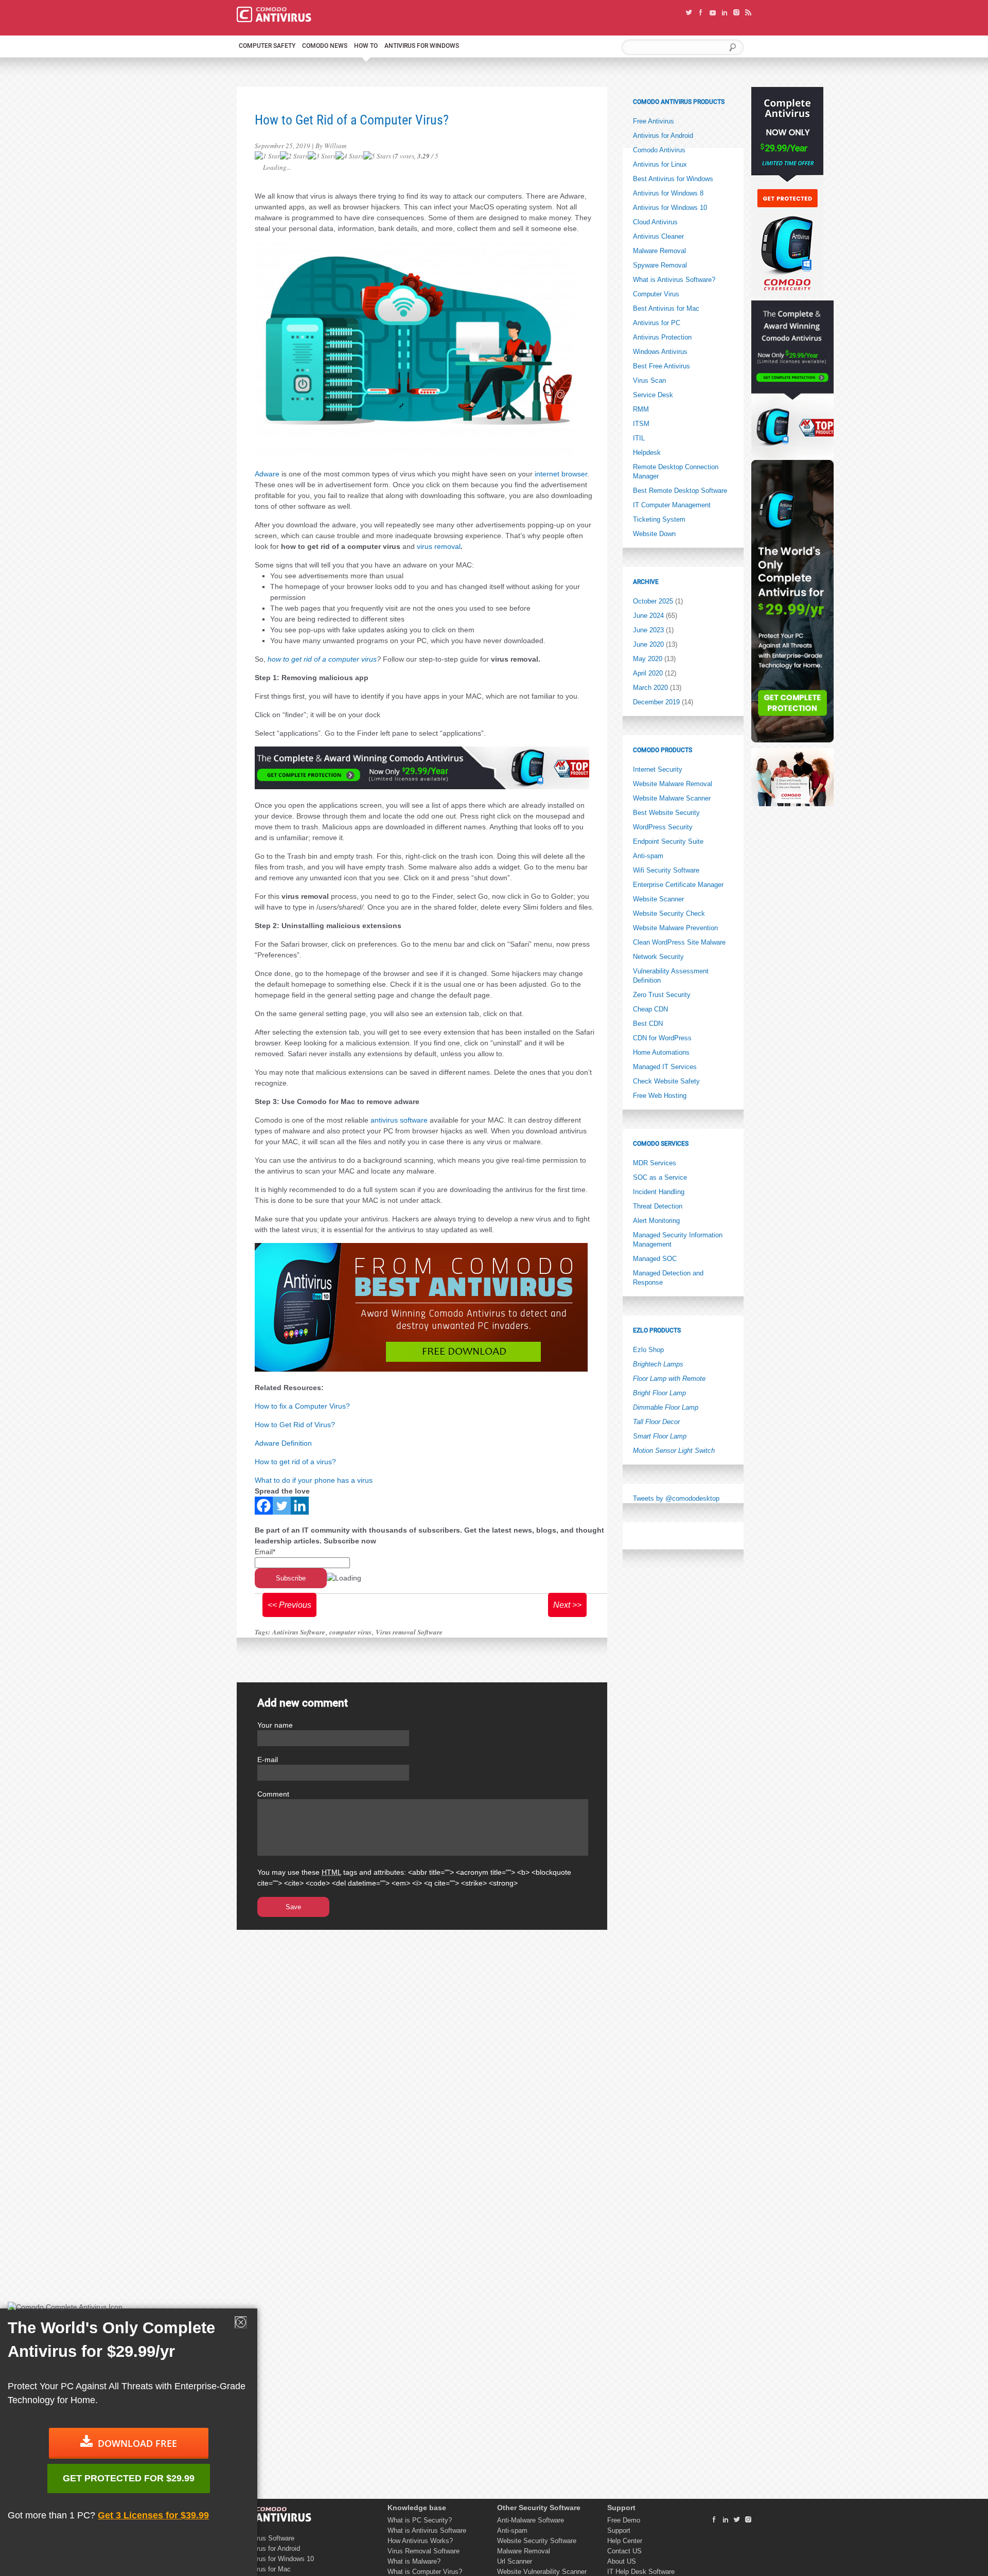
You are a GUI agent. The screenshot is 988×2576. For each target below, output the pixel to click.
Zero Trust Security (662, 995)
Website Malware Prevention (675, 928)
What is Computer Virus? (425, 2572)
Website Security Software (537, 2541)
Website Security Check (669, 913)
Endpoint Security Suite (668, 841)
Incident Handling (659, 1192)
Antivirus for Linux (660, 164)
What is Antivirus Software (427, 2530)
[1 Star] (267, 156)
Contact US (624, 2551)
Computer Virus (656, 294)
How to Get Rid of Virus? (295, 1425)
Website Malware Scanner (672, 798)
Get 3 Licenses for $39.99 (153, 2515)
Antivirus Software (299, 1632)
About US (622, 2561)
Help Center (625, 2541)
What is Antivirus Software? (674, 280)
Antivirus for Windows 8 (668, 193)
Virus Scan (649, 380)
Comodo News (325, 46)
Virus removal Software (409, 1632)
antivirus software (399, 1120)
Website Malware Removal (673, 784)
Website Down (654, 534)
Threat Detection (658, 1206)
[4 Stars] (349, 156)
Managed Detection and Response (668, 1278)
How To (366, 46)
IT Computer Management (672, 505)
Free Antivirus (654, 121)
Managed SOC (655, 1259)
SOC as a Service (660, 1177)
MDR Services (655, 1163)
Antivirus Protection (662, 337)
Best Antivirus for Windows (673, 179)
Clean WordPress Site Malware (679, 942)
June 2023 (648, 630)
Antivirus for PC (657, 323)
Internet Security (658, 769)
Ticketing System (659, 519)
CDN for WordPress (662, 1038)
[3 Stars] (322, 156)
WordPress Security (663, 827)
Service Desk (653, 395)
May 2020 (648, 659)
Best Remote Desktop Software (680, 491)
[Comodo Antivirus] (274, 20)
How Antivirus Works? (420, 2541)
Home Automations (661, 1052)
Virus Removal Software (424, 2551)
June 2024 (648, 616)
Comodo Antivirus (659, 150)
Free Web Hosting (660, 1096)
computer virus (350, 1632)
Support (619, 2530)
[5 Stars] (377, 156)
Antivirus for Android (663, 136)
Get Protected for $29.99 (129, 2478)
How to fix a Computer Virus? (302, 1406)
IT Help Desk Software (641, 2572)
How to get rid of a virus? (295, 1462)
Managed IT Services (665, 1067)
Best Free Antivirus (661, 366)
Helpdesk (647, 452)
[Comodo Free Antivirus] (274, 2520)
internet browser (561, 474)
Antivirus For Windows (422, 46)
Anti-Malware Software (531, 2520)
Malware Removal (659, 251)
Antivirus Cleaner (658, 236)
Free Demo (624, 2520)
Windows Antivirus (660, 352)
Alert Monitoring (656, 1221)
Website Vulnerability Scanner (542, 2572)
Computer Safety (267, 46)
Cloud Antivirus (655, 222)
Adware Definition (283, 1443)
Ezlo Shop (648, 1350)
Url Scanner (515, 2561)
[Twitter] (282, 1506)
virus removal (439, 546)
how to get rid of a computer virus (322, 659)
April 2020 (648, 673)
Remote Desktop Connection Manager (676, 472)
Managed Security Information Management (678, 1240)
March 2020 (650, 688)
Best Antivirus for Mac (666, 308)
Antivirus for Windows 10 (670, 208)
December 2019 (656, 702)
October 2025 (653, 601)
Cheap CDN (650, 1009)
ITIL (639, 438)
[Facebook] (264, 1506)
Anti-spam (648, 856)
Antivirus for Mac (265, 2569)
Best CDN (648, 1024)
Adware (267, 474)
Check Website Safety (666, 1081)
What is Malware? (414, 2561)
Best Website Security (666, 813)
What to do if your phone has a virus (314, 1480)
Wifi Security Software (666, 870)
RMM (641, 409)
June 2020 (648, 644)
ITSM (641, 424)
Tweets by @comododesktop (676, 1498)
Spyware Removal (660, 265)
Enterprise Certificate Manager (678, 885)
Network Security (658, 957)
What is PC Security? (420, 2520)
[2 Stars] (294, 156)
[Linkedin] (300, 1506)
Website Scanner (658, 899)
